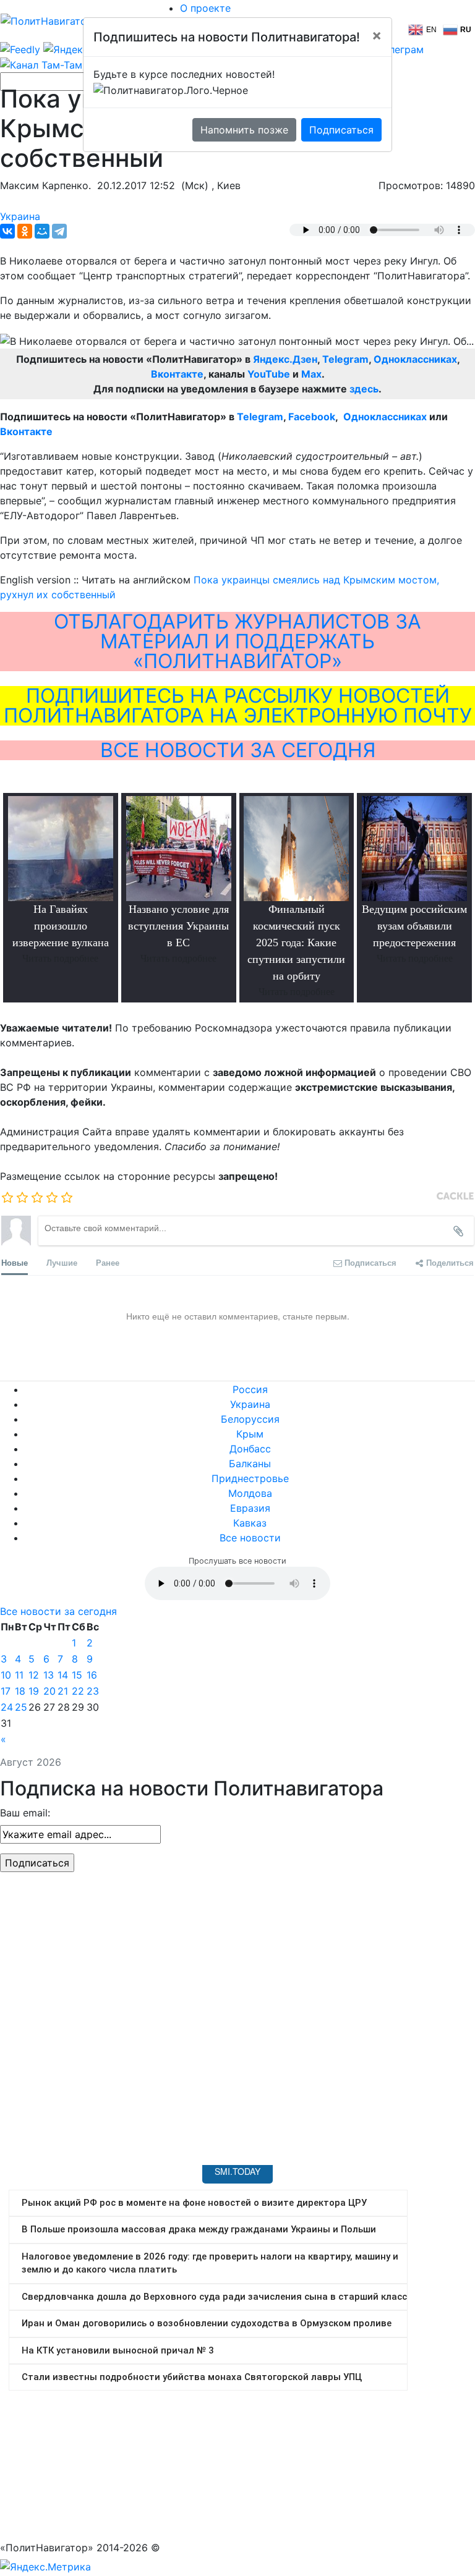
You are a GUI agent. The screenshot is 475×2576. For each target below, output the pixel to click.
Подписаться (341, 130)
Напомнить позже (244, 130)
